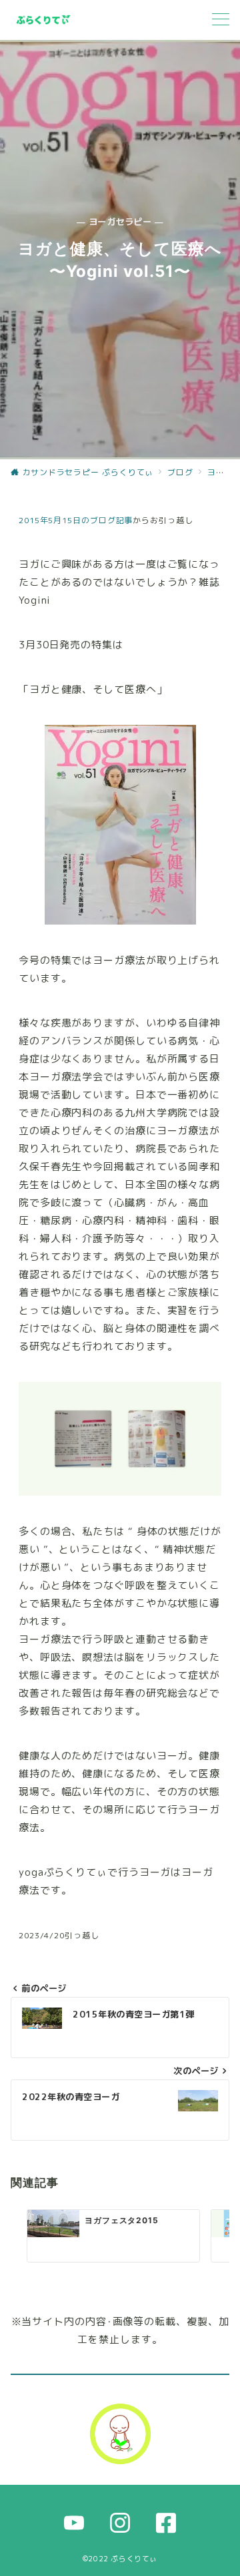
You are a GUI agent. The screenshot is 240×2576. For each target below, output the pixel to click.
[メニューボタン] (221, 20)
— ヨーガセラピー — (120, 222)
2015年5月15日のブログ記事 (76, 520)
